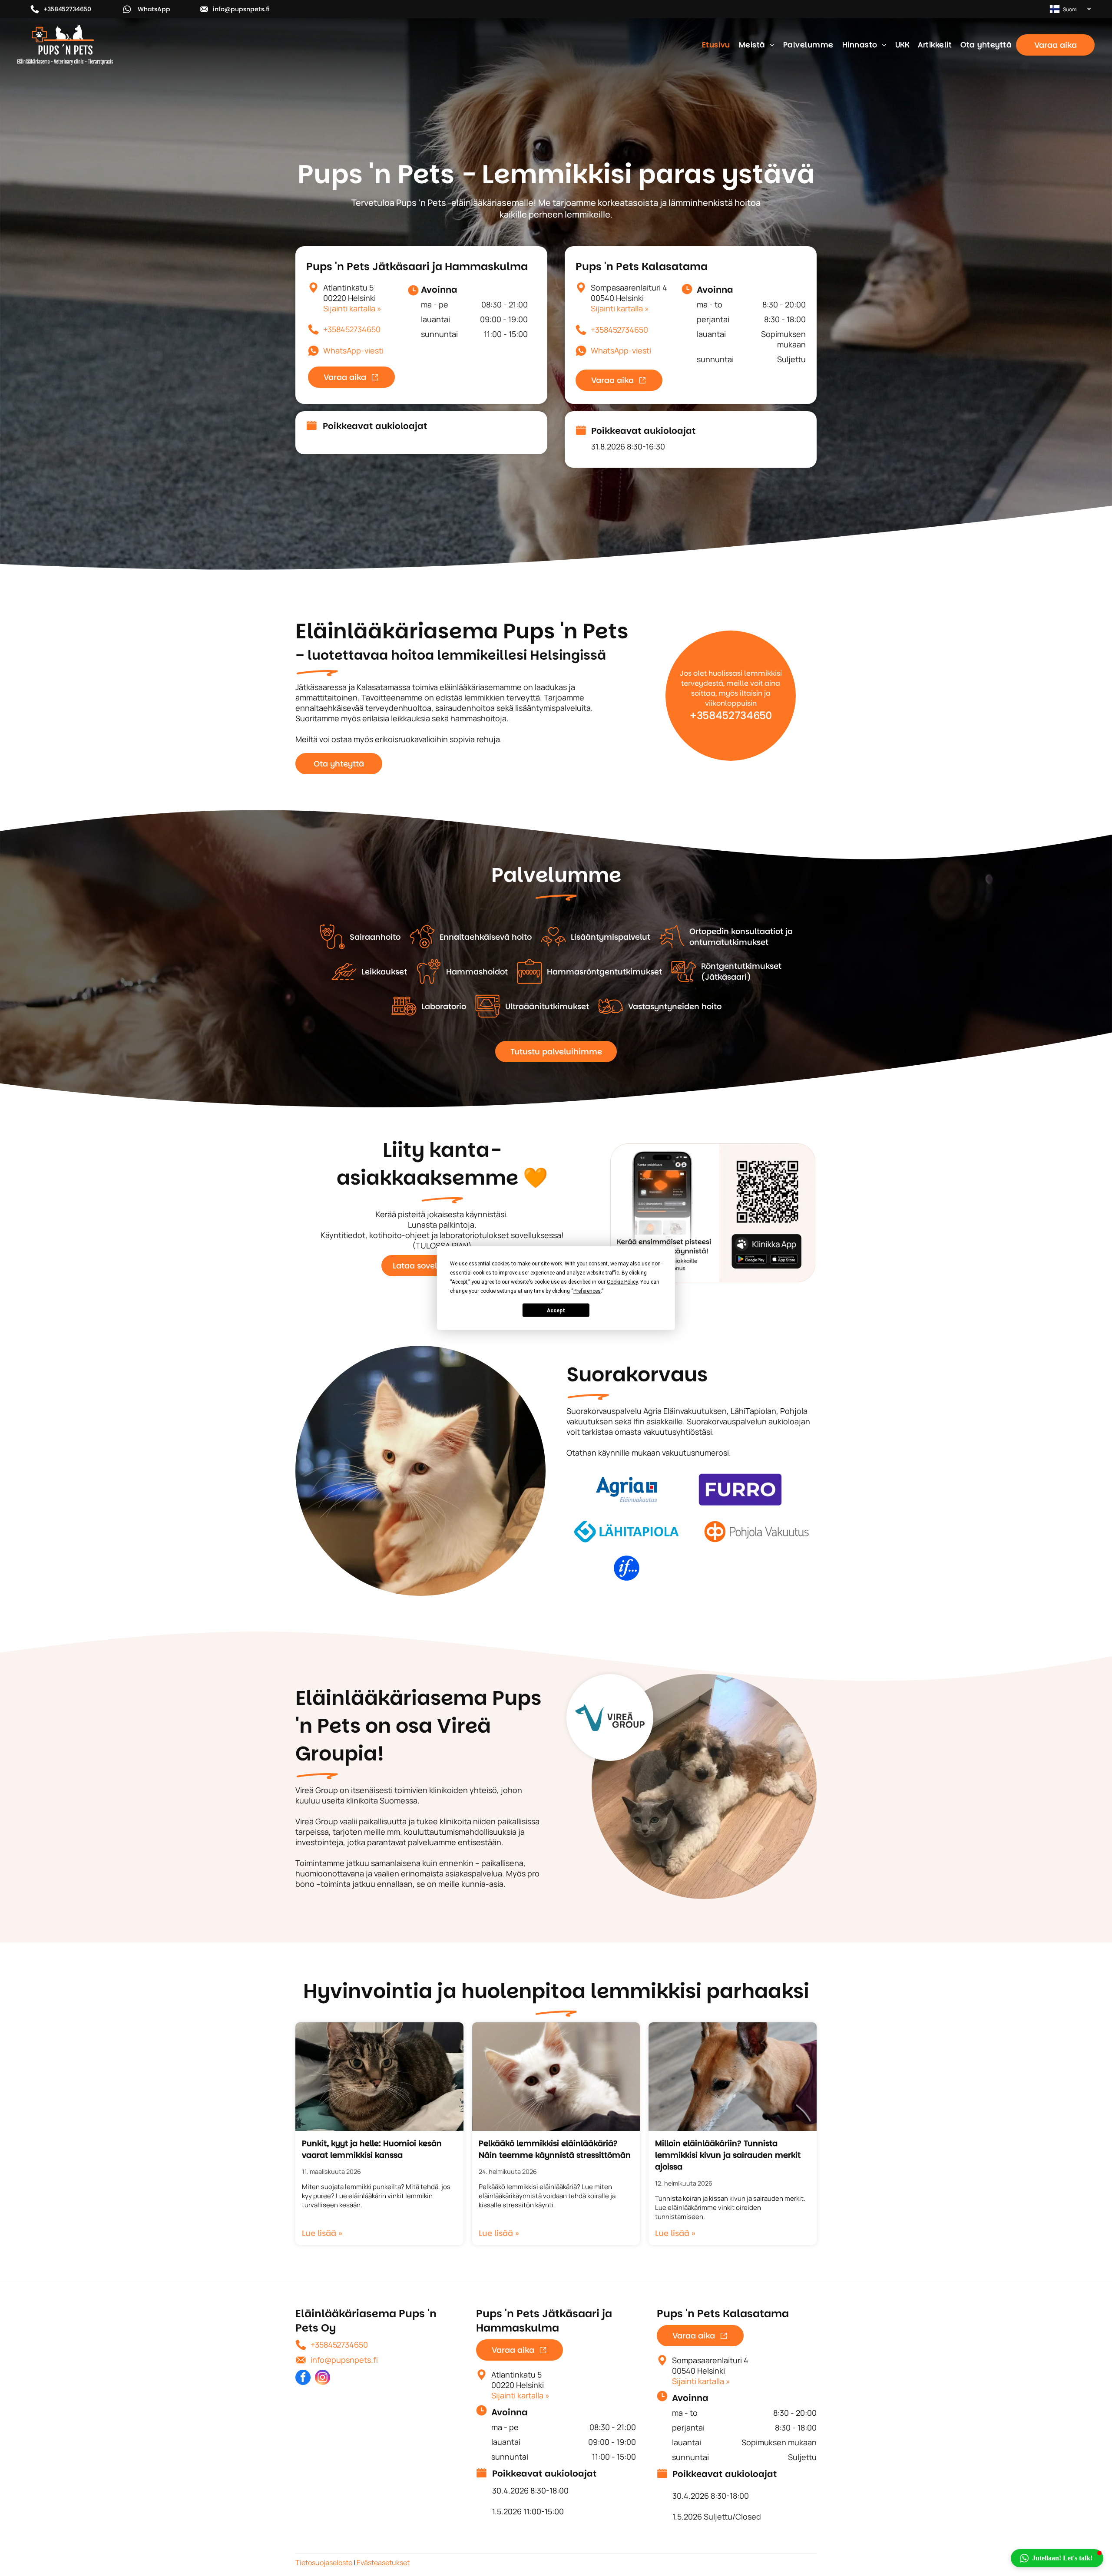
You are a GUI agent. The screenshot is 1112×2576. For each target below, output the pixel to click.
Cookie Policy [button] (622, 1282)
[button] (1057, 2558)
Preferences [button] (587, 1291)
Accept (556, 1310)
